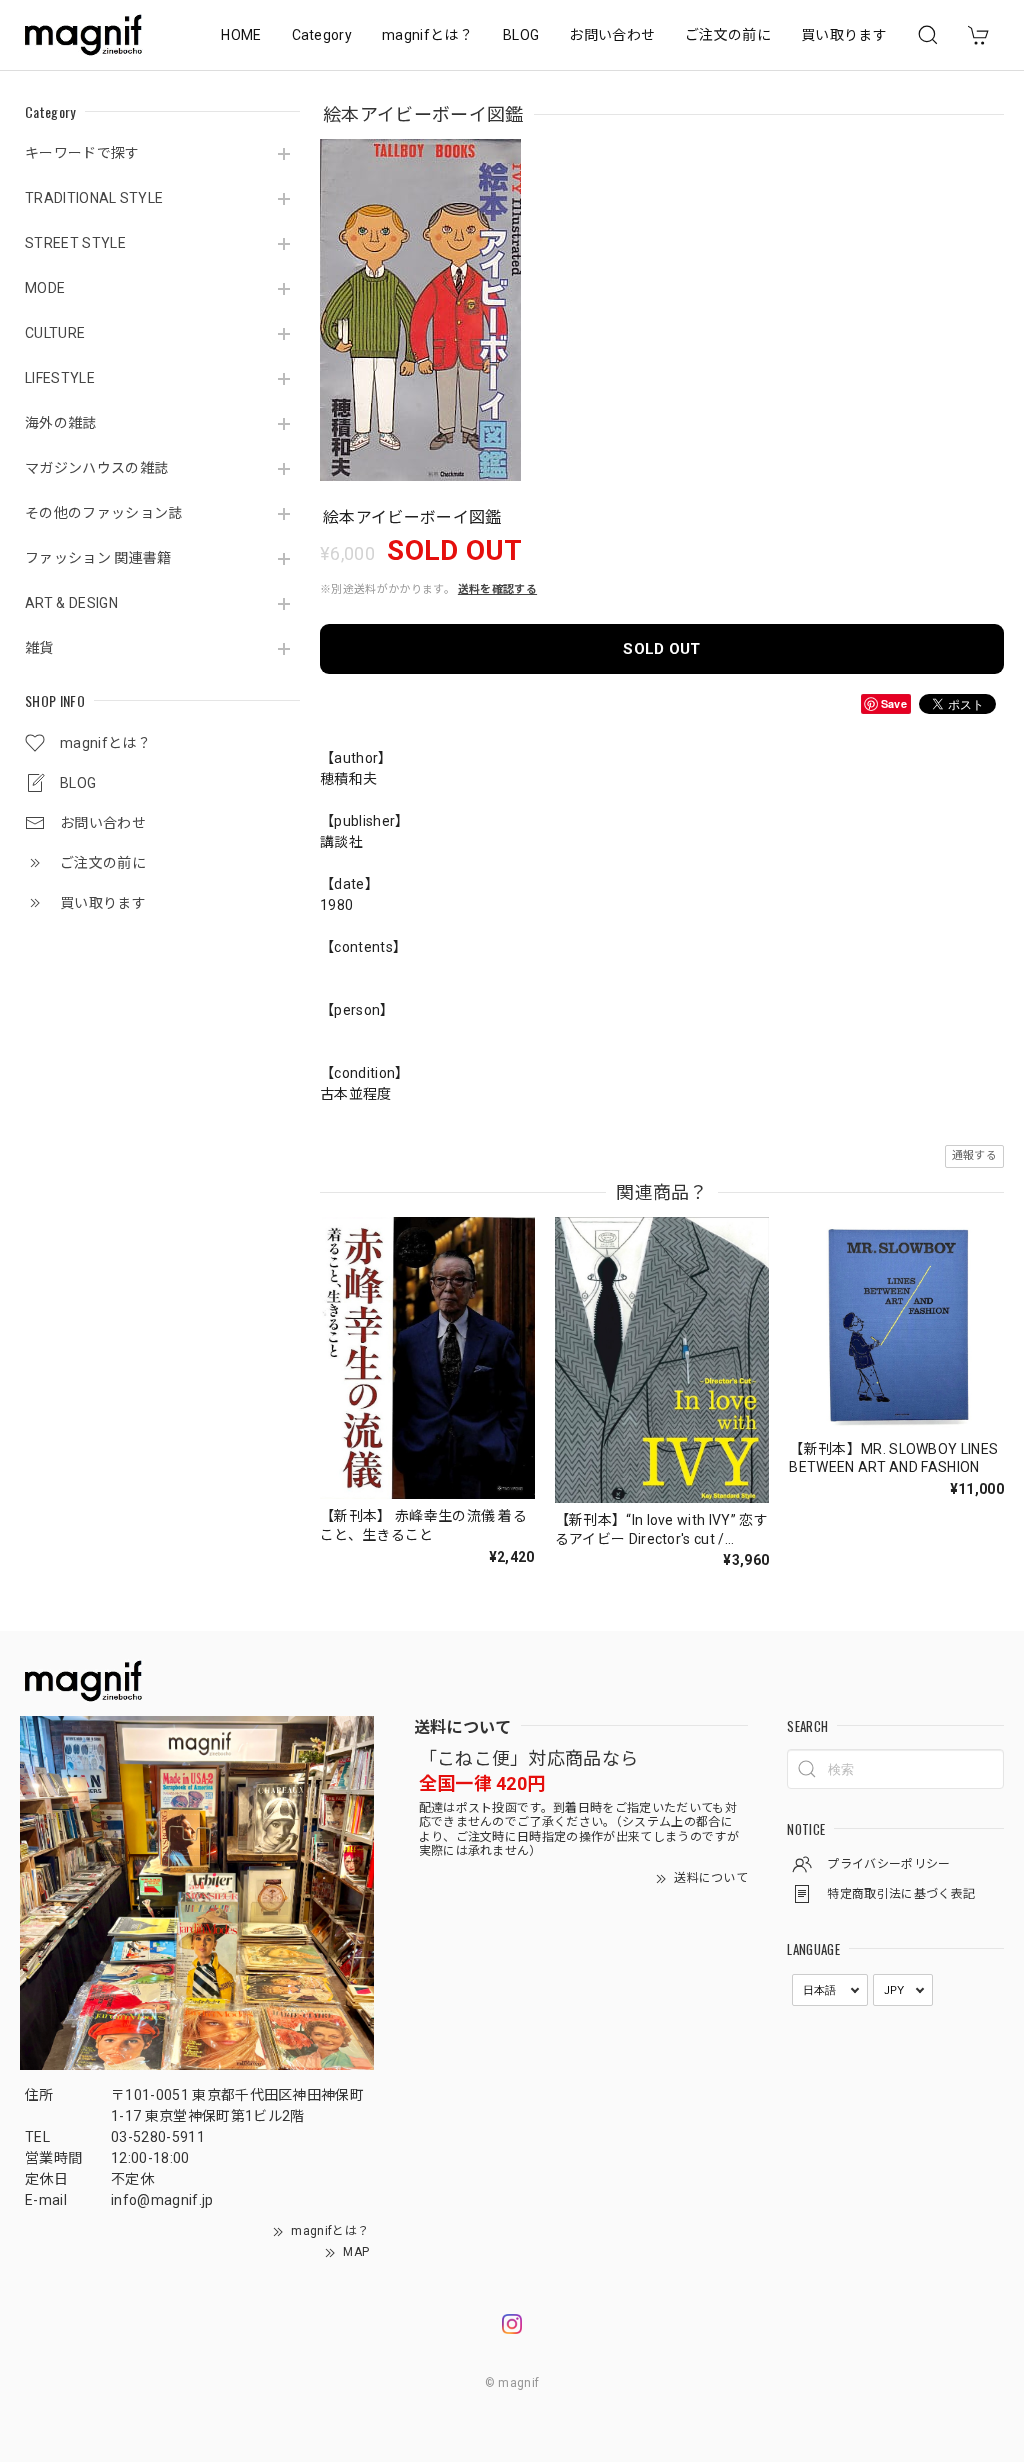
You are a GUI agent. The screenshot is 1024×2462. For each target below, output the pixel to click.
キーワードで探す (82, 153)
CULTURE (55, 333)
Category (322, 35)
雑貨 (39, 648)
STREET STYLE (75, 243)
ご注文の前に (728, 35)
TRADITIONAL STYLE (94, 198)
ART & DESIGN (71, 603)
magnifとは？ (427, 35)
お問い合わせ (612, 35)
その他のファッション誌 (104, 513)
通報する (974, 1155)
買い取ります (844, 35)
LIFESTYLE (60, 378)
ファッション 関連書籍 (98, 558)
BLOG (521, 35)
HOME (241, 35)
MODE (45, 288)
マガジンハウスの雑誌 (96, 468)
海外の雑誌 (61, 423)
